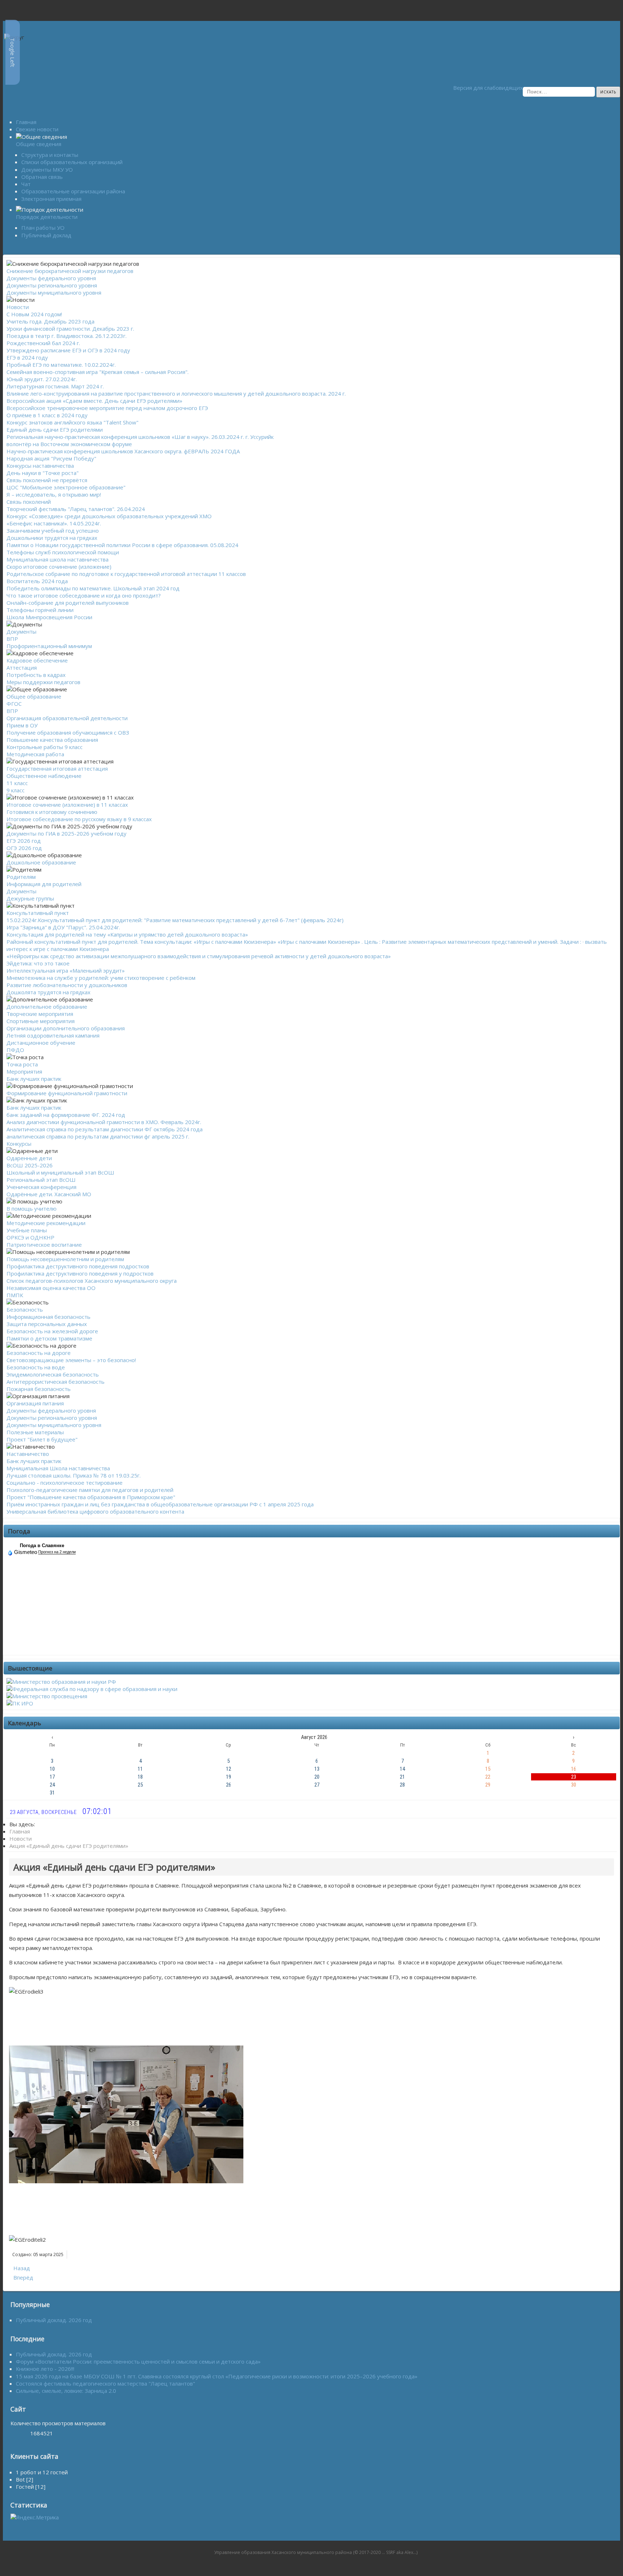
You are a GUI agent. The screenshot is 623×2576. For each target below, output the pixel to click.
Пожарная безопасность (39, 1389)
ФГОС (14, 704)
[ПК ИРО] (20, 1703)
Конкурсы (19, 1144)
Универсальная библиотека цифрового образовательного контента (95, 1511)
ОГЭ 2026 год (24, 848)
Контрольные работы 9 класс (45, 747)
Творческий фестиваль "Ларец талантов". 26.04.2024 (76, 509)
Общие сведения (39, 144)
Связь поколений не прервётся (47, 480)
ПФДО (15, 1050)
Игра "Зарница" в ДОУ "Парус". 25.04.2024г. (63, 927)
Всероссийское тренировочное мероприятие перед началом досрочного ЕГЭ (107, 408)
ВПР (12, 639)
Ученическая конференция (41, 1187)
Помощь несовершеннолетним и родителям (65, 1259)
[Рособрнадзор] (92, 1689)
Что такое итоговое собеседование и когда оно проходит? (84, 595)
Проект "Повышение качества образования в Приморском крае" (91, 1497)
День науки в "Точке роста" (43, 473)
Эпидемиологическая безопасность (53, 1374)
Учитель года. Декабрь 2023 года (50, 321)
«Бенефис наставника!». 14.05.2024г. (54, 523)
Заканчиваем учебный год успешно (53, 530)
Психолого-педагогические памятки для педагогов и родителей (90, 1490)
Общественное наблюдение (44, 776)
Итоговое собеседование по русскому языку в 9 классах (79, 819)
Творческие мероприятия (40, 1014)
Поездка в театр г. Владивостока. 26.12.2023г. (67, 336)
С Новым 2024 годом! (34, 314)
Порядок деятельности (47, 217)
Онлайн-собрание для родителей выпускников (68, 603)
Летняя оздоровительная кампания (53, 1035)
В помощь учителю (32, 1208)
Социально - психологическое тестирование (65, 1483)
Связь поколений (29, 502)
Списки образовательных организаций (72, 162)
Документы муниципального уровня (54, 292)
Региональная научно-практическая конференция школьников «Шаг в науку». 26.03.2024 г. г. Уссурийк (140, 437)
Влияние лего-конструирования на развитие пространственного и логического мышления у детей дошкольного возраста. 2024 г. (176, 393)
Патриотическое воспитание (44, 1245)
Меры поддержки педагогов (43, 682)
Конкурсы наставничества (40, 466)
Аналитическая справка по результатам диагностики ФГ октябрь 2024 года (105, 1129)
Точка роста (22, 1064)
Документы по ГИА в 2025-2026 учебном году (67, 833)
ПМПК (15, 1295)
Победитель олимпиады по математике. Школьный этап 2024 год (93, 588)
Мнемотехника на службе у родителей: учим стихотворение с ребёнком (101, 978)
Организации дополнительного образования (66, 1028)
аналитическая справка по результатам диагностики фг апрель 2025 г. (98, 1136)
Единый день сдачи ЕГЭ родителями (55, 430)
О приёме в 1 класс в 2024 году (47, 415)
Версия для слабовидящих (485, 88)
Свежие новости (37, 129)
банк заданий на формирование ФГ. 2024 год (66, 1115)
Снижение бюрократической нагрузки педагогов (70, 271)
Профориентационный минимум (49, 646)
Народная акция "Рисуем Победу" (51, 458)
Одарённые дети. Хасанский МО (49, 1194)
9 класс (16, 790)
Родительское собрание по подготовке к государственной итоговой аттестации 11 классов (126, 574)
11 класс (17, 783)
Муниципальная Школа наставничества (58, 1468)
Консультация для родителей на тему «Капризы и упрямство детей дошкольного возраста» (127, 934)
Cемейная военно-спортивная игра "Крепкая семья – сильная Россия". (98, 372)
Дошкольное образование (41, 862)
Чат (26, 184)
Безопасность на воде (36, 1367)
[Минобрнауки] (61, 1682)
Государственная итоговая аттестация (57, 769)
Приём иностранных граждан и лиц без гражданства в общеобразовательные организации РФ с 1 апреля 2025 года (160, 1504)
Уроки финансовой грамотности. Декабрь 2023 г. (70, 329)
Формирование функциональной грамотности (67, 1093)
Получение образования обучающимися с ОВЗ (68, 732)
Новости (18, 307)
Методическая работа (35, 754)
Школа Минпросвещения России (49, 617)
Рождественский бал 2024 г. (43, 343)
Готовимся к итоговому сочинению (52, 812)
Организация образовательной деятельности (67, 718)
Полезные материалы (35, 1432)
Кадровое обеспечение (37, 660)
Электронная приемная (51, 199)
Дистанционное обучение (41, 1043)
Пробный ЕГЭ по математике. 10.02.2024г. (61, 365)
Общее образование (34, 696)
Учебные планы (27, 1230)
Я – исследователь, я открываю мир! (54, 494)
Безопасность (25, 1309)
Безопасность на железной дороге (52, 1331)
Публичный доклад (46, 235)
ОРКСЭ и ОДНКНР (30, 1237)
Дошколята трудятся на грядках (48, 992)
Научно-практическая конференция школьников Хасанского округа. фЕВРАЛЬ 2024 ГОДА (123, 451)
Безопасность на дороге (39, 1353)
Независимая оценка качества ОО (51, 1288)
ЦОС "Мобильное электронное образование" (66, 487)
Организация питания (35, 1403)
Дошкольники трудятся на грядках (52, 538)
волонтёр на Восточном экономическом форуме (69, 444)
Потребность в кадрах (36, 675)
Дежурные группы (30, 898)
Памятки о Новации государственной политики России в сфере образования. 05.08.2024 (122, 545)
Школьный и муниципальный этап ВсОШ (60, 1172)
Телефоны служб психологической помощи (63, 552)
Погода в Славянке (42, 1545)
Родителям (21, 877)
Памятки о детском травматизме (49, 1338)
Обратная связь (42, 177)
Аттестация (22, 668)
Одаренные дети (29, 1158)
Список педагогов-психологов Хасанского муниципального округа (92, 1281)
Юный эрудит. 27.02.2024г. (42, 379)
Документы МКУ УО (47, 169)
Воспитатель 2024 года (37, 581)
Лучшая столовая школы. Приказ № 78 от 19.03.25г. (74, 1475)
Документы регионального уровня (52, 285)
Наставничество (28, 1454)
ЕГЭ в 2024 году (27, 357)
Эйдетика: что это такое (38, 963)
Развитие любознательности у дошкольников (67, 985)
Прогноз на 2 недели (57, 1552)
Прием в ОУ (22, 725)
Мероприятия (24, 1071)
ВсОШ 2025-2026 (30, 1165)
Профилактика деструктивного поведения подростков (78, 1266)
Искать (608, 92)
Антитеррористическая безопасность (56, 1382)
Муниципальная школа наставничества (58, 559)
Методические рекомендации (46, 1223)
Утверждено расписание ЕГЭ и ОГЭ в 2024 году (68, 350)
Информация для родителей (44, 884)
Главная (26, 122)
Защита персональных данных (47, 1324)
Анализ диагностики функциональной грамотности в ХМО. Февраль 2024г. (104, 1122)
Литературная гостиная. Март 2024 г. (55, 386)
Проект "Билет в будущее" (42, 1439)
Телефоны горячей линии (40, 610)
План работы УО (43, 228)
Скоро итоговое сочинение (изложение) (59, 567)
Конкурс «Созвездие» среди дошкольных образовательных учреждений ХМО (109, 516)
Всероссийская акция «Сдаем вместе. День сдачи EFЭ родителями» (94, 401)
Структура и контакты (50, 155)
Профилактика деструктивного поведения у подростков (80, 1273)
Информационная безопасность (48, 1317)
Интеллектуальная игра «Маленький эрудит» (66, 970)
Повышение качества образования (52, 740)
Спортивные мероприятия (41, 1021)
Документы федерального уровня (51, 278)
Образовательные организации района (73, 191)
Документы (21, 631)
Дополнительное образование (47, 1007)
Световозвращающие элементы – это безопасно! (71, 1360)
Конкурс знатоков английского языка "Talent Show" (72, 422)
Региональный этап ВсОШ (41, 1180)
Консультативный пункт (38, 913)
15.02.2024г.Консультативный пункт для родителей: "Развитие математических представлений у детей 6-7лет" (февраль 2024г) (175, 920)
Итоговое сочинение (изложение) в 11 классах (67, 805)
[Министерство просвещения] (47, 1696)
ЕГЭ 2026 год (24, 841)
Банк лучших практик (34, 1079)
